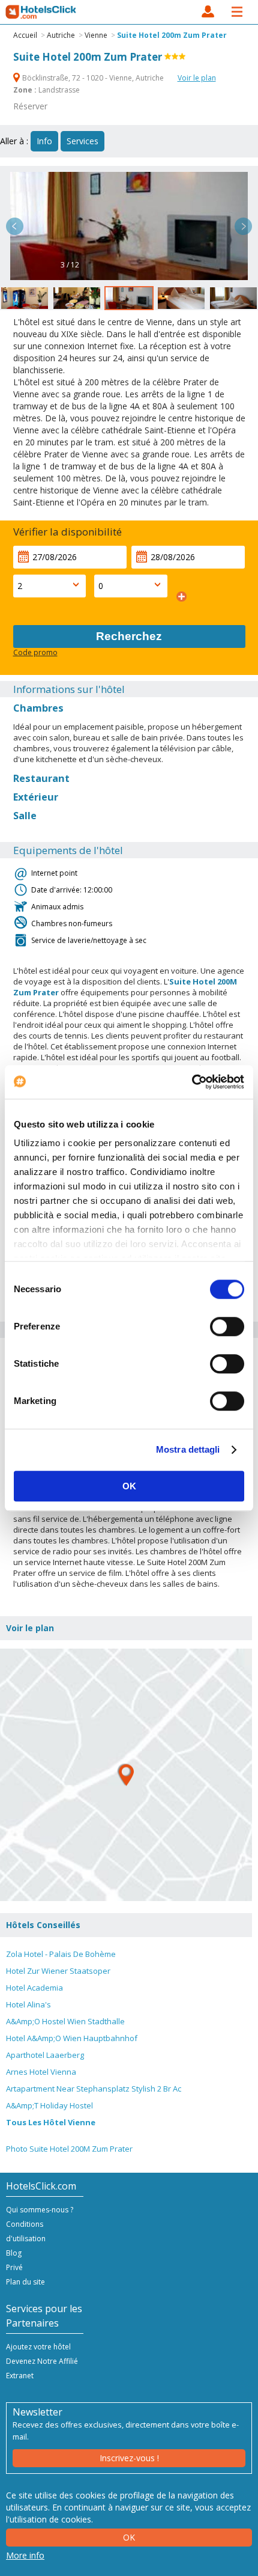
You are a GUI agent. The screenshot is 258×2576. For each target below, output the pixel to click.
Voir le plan (197, 78)
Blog (14, 2253)
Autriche (61, 35)
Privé (14, 2267)
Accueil (25, 35)
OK (129, 1486)
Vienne (96, 35)
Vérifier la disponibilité (67, 532)
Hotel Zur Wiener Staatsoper (58, 1971)
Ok (129, 2537)
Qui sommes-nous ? (40, 2210)
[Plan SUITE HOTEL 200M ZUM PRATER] (126, 1775)
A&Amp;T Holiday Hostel (49, 2105)
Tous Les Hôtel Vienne (51, 2122)
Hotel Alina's (28, 2004)
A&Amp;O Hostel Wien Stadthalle (65, 2021)
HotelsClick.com (41, 12)
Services (82, 141)
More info (25, 2555)
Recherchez (129, 636)
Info (44, 141)
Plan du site (25, 2282)
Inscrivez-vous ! (129, 2458)
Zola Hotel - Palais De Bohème (61, 1954)
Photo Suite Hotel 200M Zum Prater (69, 2149)
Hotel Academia (34, 1988)
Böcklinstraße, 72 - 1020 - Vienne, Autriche (93, 78)
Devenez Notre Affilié (42, 2361)
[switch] (227, 1326)
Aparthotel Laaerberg (45, 2055)
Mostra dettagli (188, 1449)
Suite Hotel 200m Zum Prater (172, 35)
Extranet (20, 2376)
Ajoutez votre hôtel (38, 2347)
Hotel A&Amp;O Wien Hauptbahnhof (72, 2038)
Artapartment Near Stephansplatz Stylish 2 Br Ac (94, 2089)
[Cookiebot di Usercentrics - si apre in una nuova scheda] (192, 1082)
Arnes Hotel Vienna (41, 2072)
